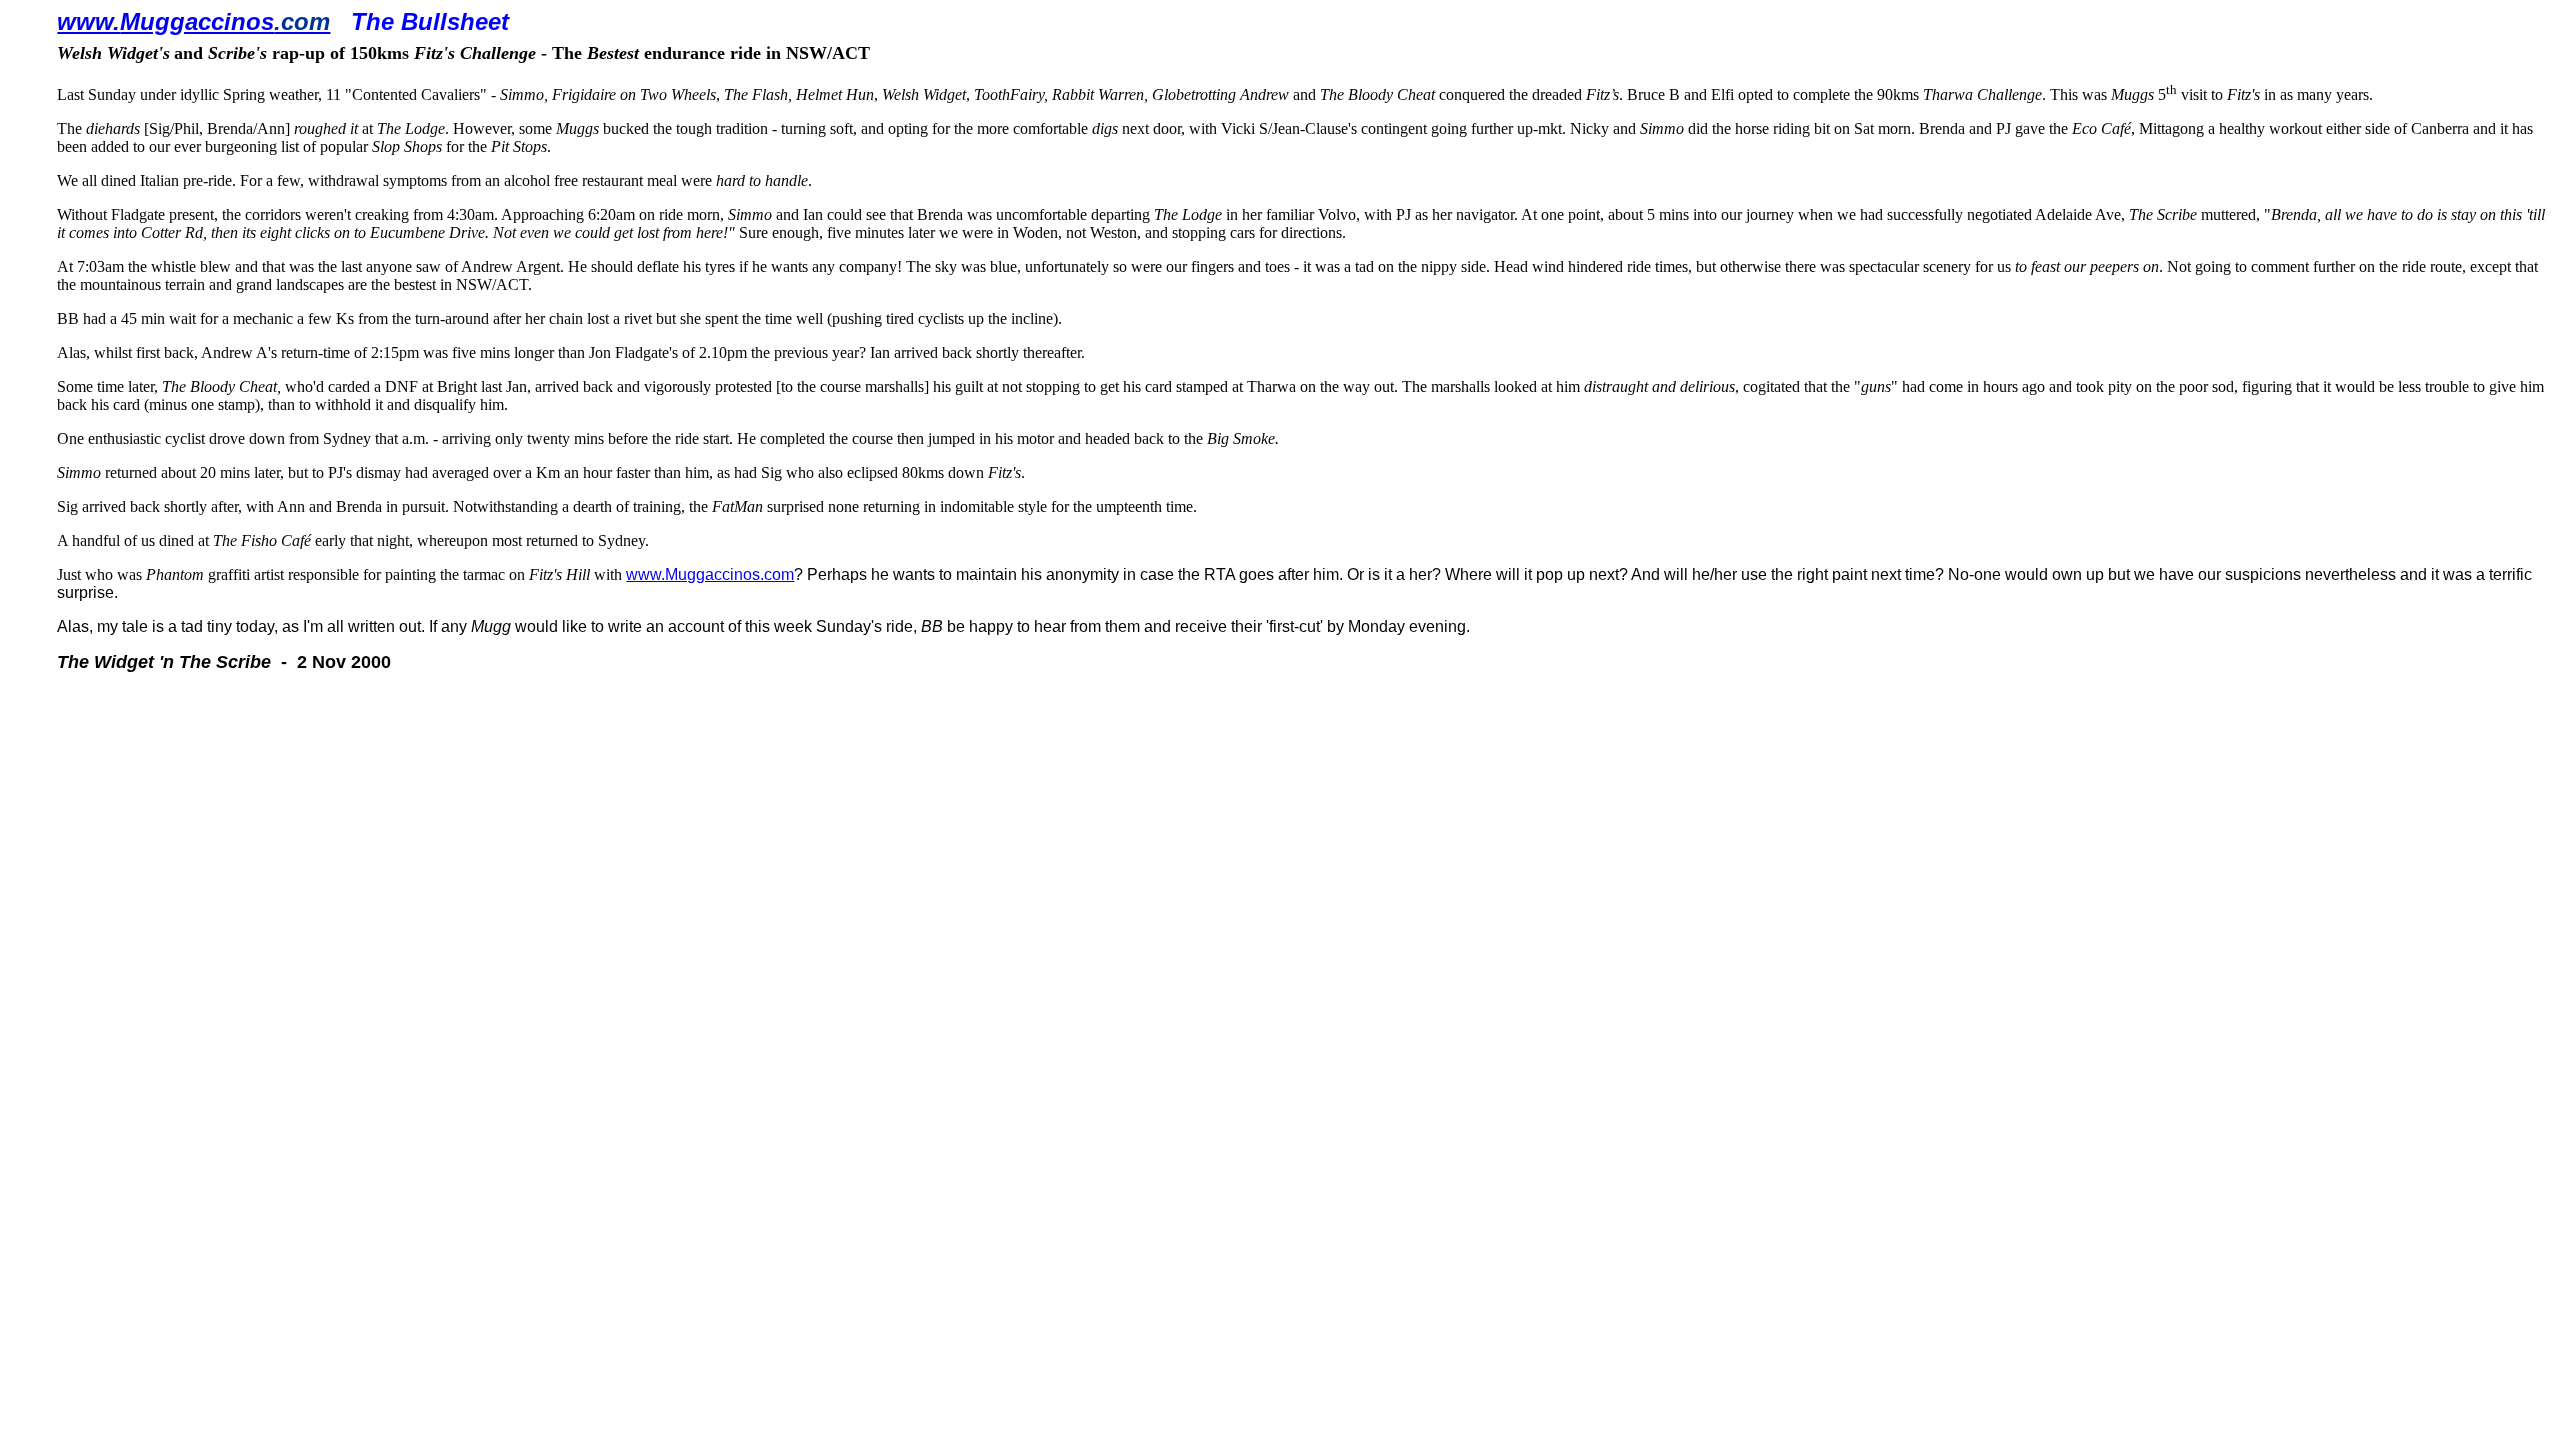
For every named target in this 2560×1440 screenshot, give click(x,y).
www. (88, 21)
